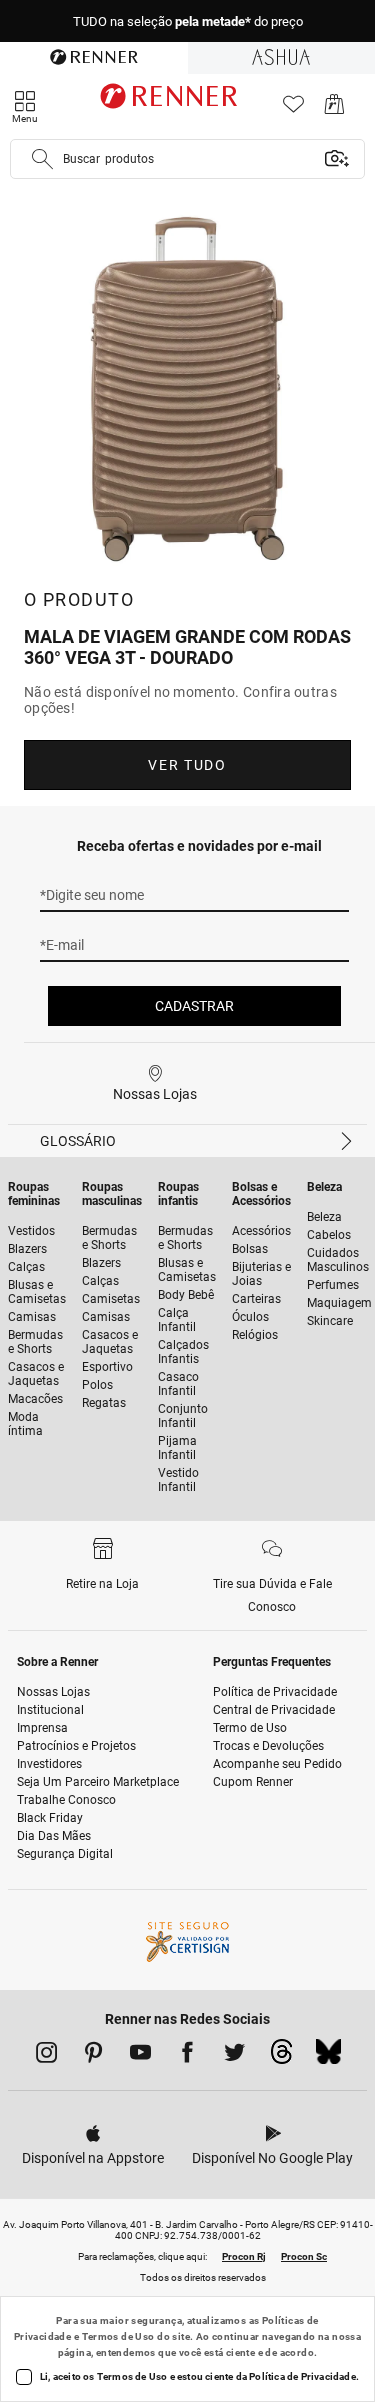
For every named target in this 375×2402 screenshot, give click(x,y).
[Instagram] (46, 2056)
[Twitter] (234, 2056)
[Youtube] (140, 2056)
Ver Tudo (187, 765)
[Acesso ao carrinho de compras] (334, 109)
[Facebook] (187, 2056)
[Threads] (281, 2057)
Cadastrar (194, 1006)
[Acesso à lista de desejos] (293, 109)
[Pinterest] (93, 2056)
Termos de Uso (118, 2336)
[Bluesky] (328, 2057)
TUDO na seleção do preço (188, 21)
